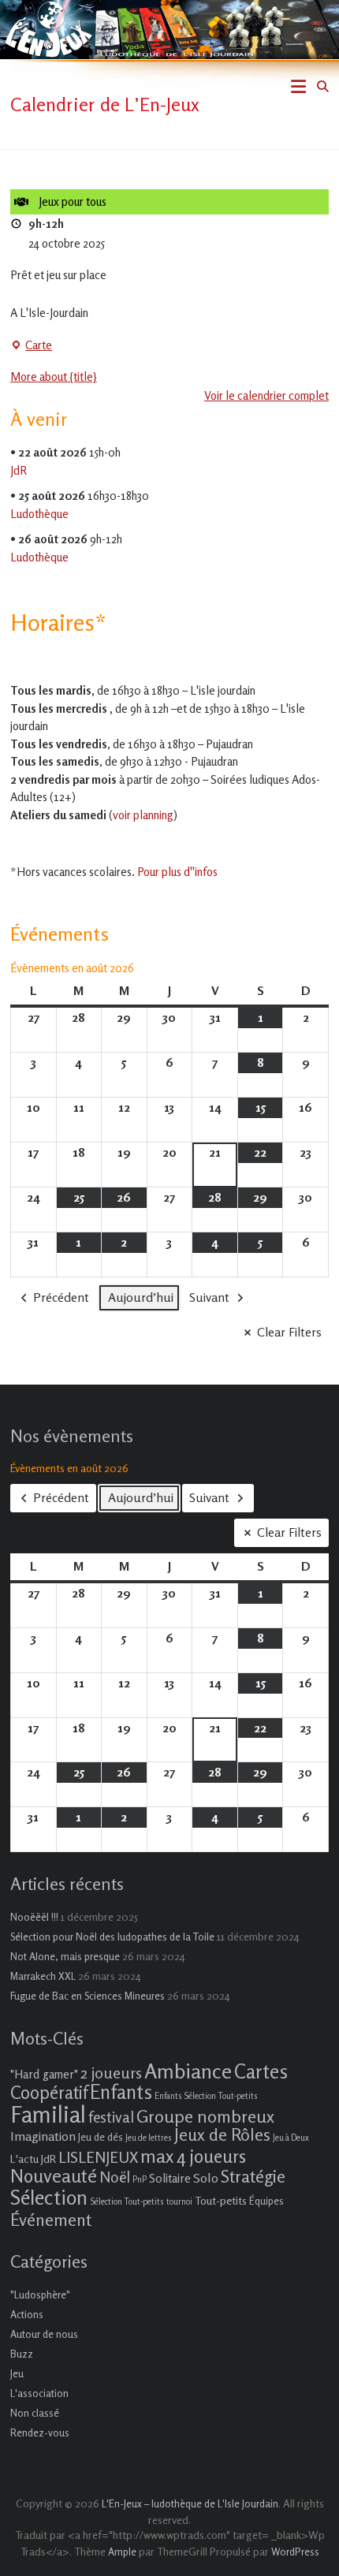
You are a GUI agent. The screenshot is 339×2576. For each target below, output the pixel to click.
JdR (19, 470)
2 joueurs (111, 2073)
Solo (206, 2178)
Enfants (121, 2092)
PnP (140, 2180)
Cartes (261, 2071)
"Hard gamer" (44, 2074)
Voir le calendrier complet (266, 395)
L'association (39, 2393)
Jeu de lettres (149, 2138)
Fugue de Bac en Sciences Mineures (88, 1996)
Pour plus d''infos (177, 872)
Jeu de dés (101, 2137)
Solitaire (170, 2178)
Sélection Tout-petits (127, 2202)
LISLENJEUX (98, 2157)
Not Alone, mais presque (65, 1956)
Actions (27, 2314)
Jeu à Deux (291, 2138)
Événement (51, 2220)
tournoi (179, 2202)
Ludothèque (39, 514)
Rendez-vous (40, 2432)
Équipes (266, 2201)
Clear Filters (289, 1332)
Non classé (35, 2413)
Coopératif (49, 2092)
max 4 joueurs (193, 2156)
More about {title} (54, 377)
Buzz (22, 2354)
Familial (48, 2114)
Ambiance (188, 2071)
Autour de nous (44, 2334)
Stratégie (253, 2176)
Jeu (17, 2373)
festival (111, 2117)
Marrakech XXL (43, 1976)
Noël (115, 2177)
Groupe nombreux (205, 2116)
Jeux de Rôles (222, 2134)
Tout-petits (221, 2200)
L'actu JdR (33, 2158)
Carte (31, 346)
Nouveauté (54, 2176)
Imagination (43, 2136)
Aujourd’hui (141, 1297)
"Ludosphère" (40, 2295)
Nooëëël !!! (34, 1917)
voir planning (143, 815)
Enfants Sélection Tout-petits (206, 2096)
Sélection (49, 2197)
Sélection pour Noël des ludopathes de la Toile (112, 1937)
